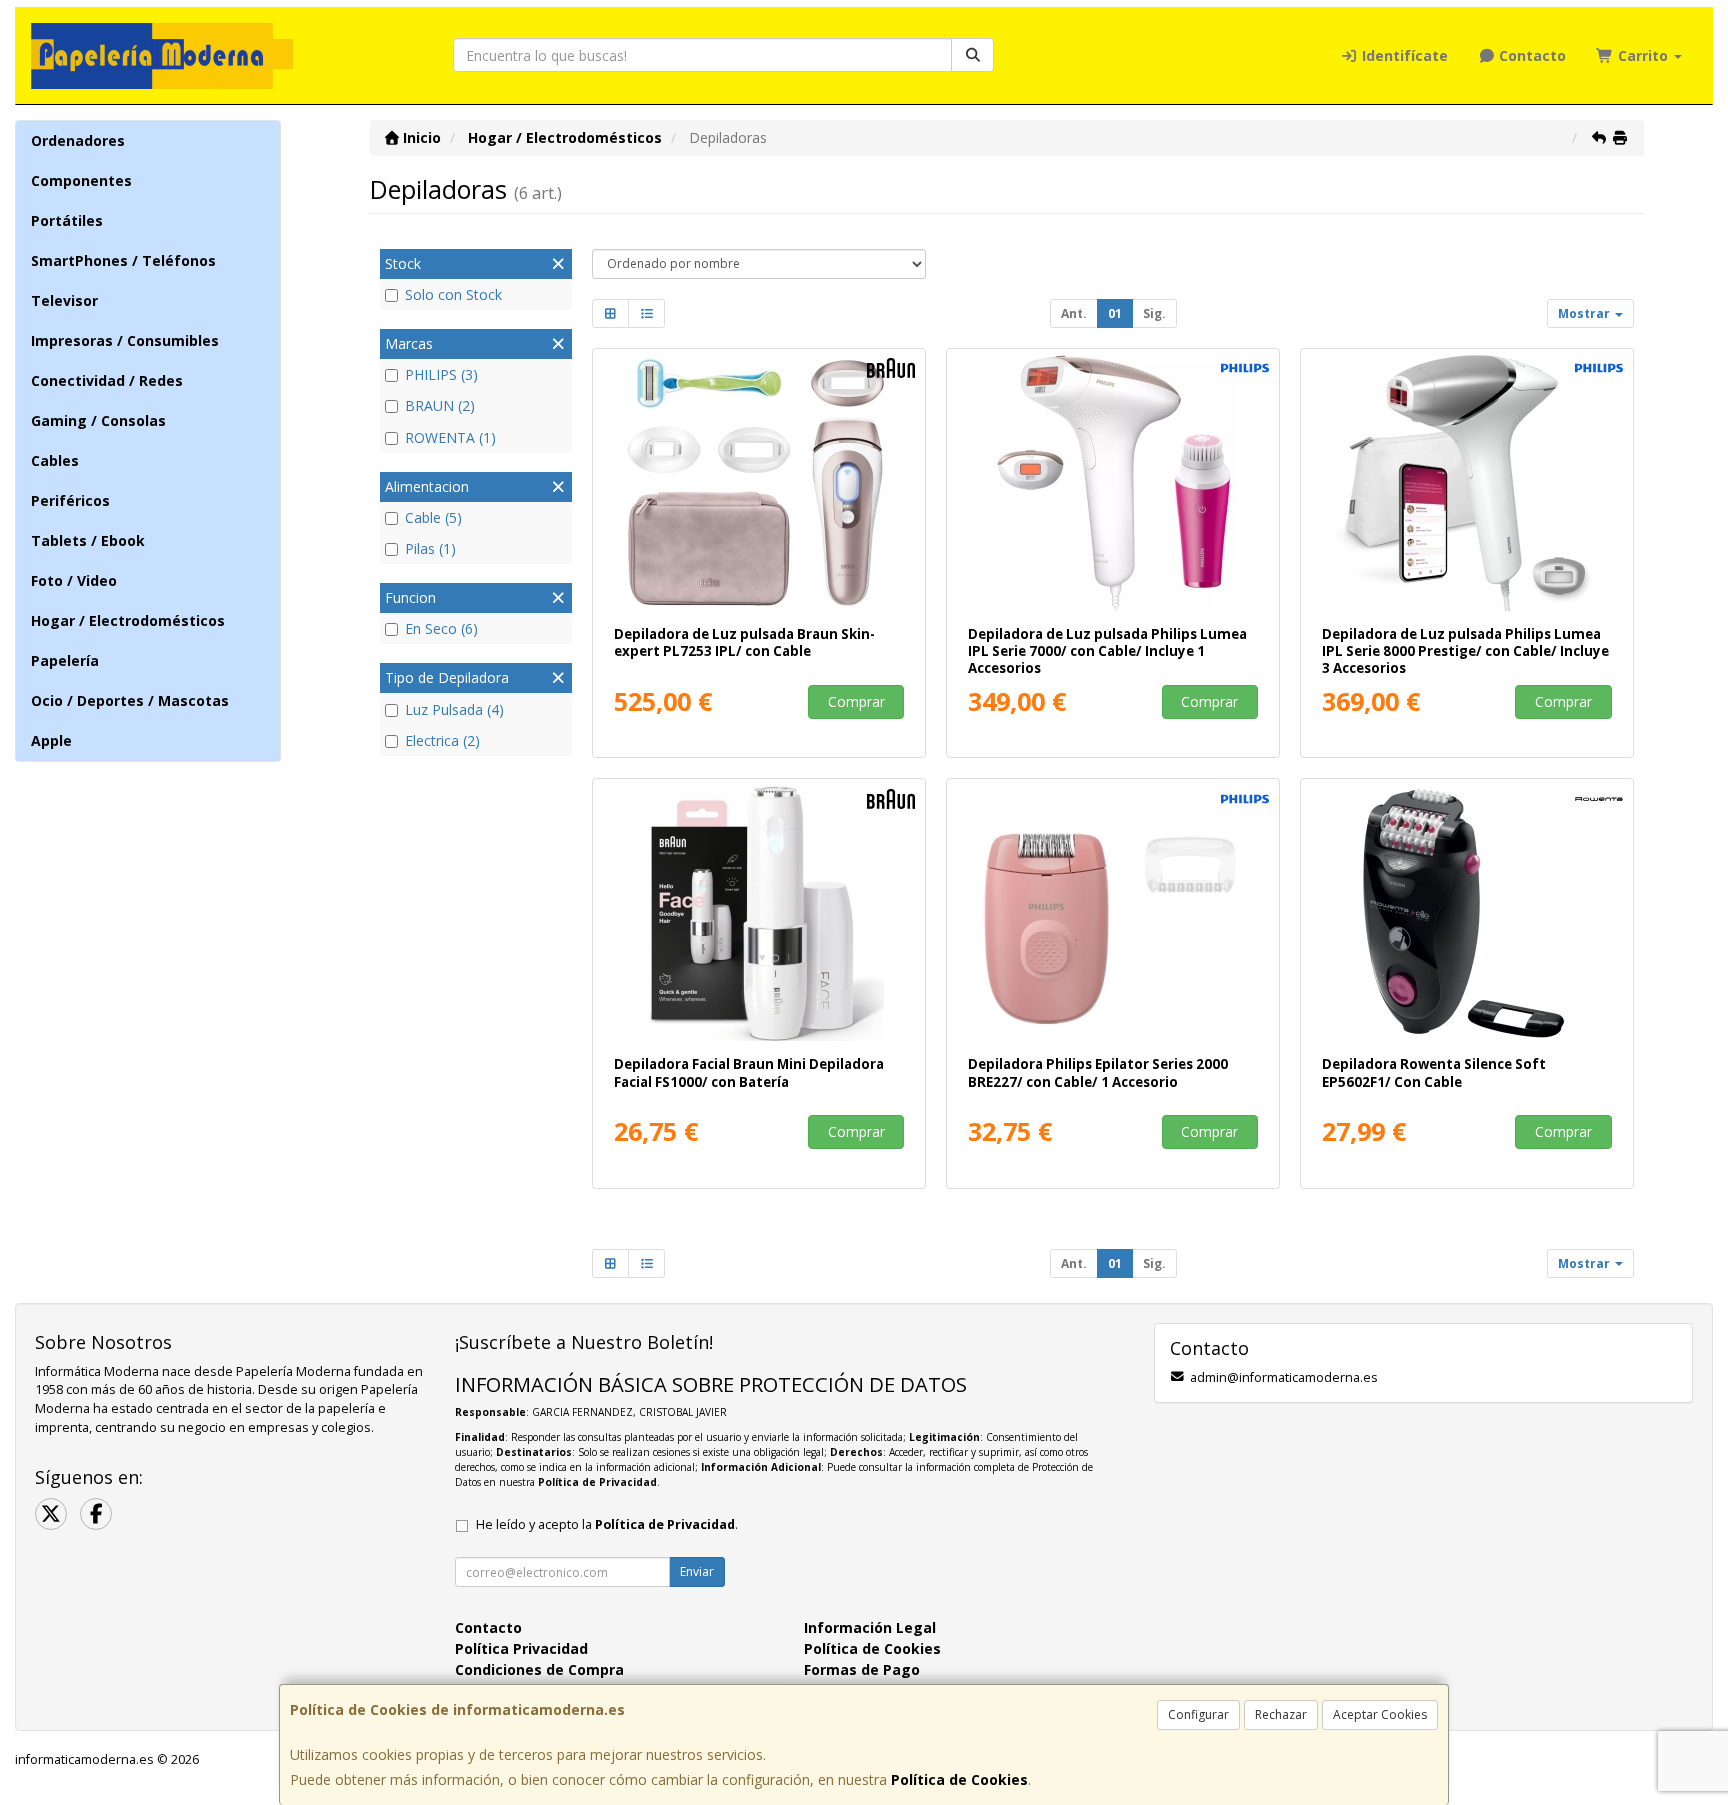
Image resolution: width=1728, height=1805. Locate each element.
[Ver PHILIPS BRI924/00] (1113, 483)
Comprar (856, 701)
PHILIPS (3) (441, 374)
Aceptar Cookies (1380, 1714)
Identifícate (1403, 55)
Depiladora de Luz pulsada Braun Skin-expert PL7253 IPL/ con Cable (744, 642)
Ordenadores (78, 140)
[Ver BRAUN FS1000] (759, 913)
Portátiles (67, 220)
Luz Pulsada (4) (454, 709)
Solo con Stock (453, 294)
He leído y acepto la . (607, 1524)
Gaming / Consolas (98, 420)
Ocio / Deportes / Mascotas (130, 700)
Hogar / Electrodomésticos (128, 620)
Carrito (1643, 55)
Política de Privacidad (597, 1482)
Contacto (1530, 55)
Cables (55, 460)
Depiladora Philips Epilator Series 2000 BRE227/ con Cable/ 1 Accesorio (1098, 1072)
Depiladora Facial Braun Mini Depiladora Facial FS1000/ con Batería (749, 1072)
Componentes (81, 180)
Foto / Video (74, 580)
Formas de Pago (862, 1669)
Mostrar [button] (1585, 313)
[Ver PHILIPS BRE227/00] (1113, 913)
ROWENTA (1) (450, 437)
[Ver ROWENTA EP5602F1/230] (1467, 913)
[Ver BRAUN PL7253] (759, 483)
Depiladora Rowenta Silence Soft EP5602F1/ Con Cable (1434, 1072)
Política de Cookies (959, 1779)
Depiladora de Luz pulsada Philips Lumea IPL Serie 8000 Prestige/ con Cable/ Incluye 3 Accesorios (1465, 651)
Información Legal (870, 1627)
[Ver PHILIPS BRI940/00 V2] (1467, 483)
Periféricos (70, 500)
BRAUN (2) (440, 405)
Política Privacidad (521, 1648)
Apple (51, 740)
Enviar (697, 1571)
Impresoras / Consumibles (125, 340)
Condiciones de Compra (539, 1669)
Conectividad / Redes (107, 380)
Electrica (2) (442, 740)
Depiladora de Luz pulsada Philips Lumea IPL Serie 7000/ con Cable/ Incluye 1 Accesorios (1107, 651)
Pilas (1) (430, 548)
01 (1115, 313)
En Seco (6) (441, 628)
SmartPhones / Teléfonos (123, 260)
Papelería (65, 660)
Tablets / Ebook (88, 540)
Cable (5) (433, 517)
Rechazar (1281, 1714)
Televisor (64, 300)
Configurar (1198, 1714)
